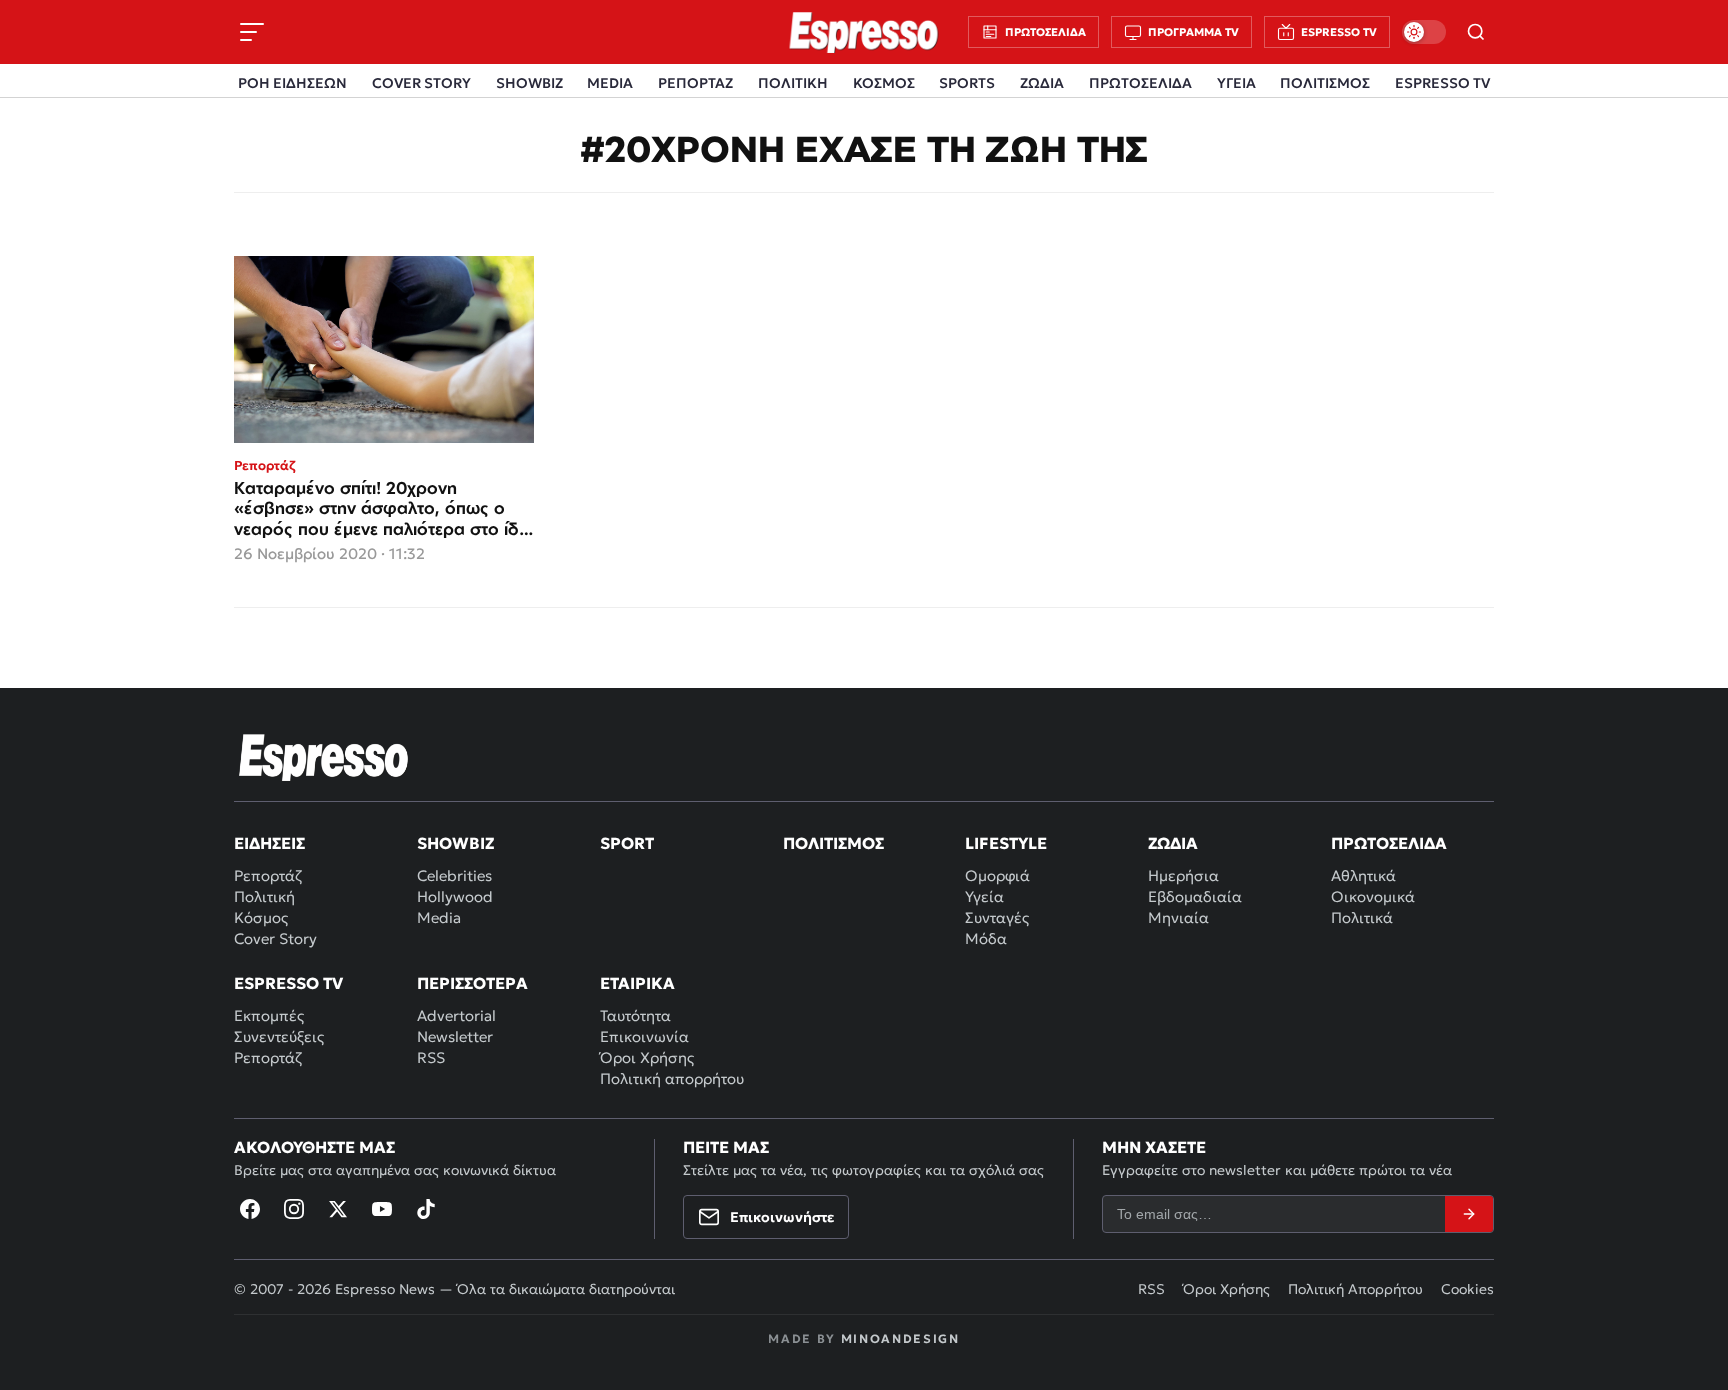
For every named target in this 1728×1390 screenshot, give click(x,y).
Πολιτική (264, 896)
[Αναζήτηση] (1476, 32)
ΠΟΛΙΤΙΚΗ (793, 83)
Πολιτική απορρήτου (672, 1078)
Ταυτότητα (635, 1015)
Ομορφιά (997, 875)
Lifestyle (1006, 843)
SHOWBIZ (529, 83)
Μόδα (986, 938)
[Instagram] (294, 1209)
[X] (338, 1209)
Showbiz (455, 843)
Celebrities (454, 875)
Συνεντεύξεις (279, 1036)
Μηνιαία (1178, 917)
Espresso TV (288, 983)
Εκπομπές (269, 1015)
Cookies (1467, 1289)
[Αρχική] (324, 757)
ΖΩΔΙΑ (1042, 83)
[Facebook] (250, 1209)
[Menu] (252, 32)
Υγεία (984, 896)
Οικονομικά (1373, 896)
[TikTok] (426, 1209)
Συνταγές (997, 917)
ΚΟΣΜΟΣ (884, 83)
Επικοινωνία (644, 1036)
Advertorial (456, 1015)
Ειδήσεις (269, 843)
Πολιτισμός (833, 843)
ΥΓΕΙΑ (1236, 83)
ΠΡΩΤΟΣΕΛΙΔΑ (1140, 83)
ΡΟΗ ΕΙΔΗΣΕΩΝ (292, 83)
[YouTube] (382, 1209)
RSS (431, 1057)
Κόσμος (261, 917)
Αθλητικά (1363, 875)
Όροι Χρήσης (647, 1057)
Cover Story (275, 938)
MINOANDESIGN (900, 1338)
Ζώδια (1173, 843)
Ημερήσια (1183, 875)
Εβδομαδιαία (1195, 896)
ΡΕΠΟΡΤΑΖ (695, 83)
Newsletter (455, 1036)
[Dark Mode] (1424, 32)
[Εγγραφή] (1469, 1214)
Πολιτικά (1362, 917)
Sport (627, 843)
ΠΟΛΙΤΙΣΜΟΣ (1325, 83)
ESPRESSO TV (1442, 83)
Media (439, 917)
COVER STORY (421, 83)
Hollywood (455, 896)
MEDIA (610, 83)
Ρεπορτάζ (268, 875)
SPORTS (967, 83)
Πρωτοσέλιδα (1389, 843)
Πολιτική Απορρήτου (1355, 1289)
